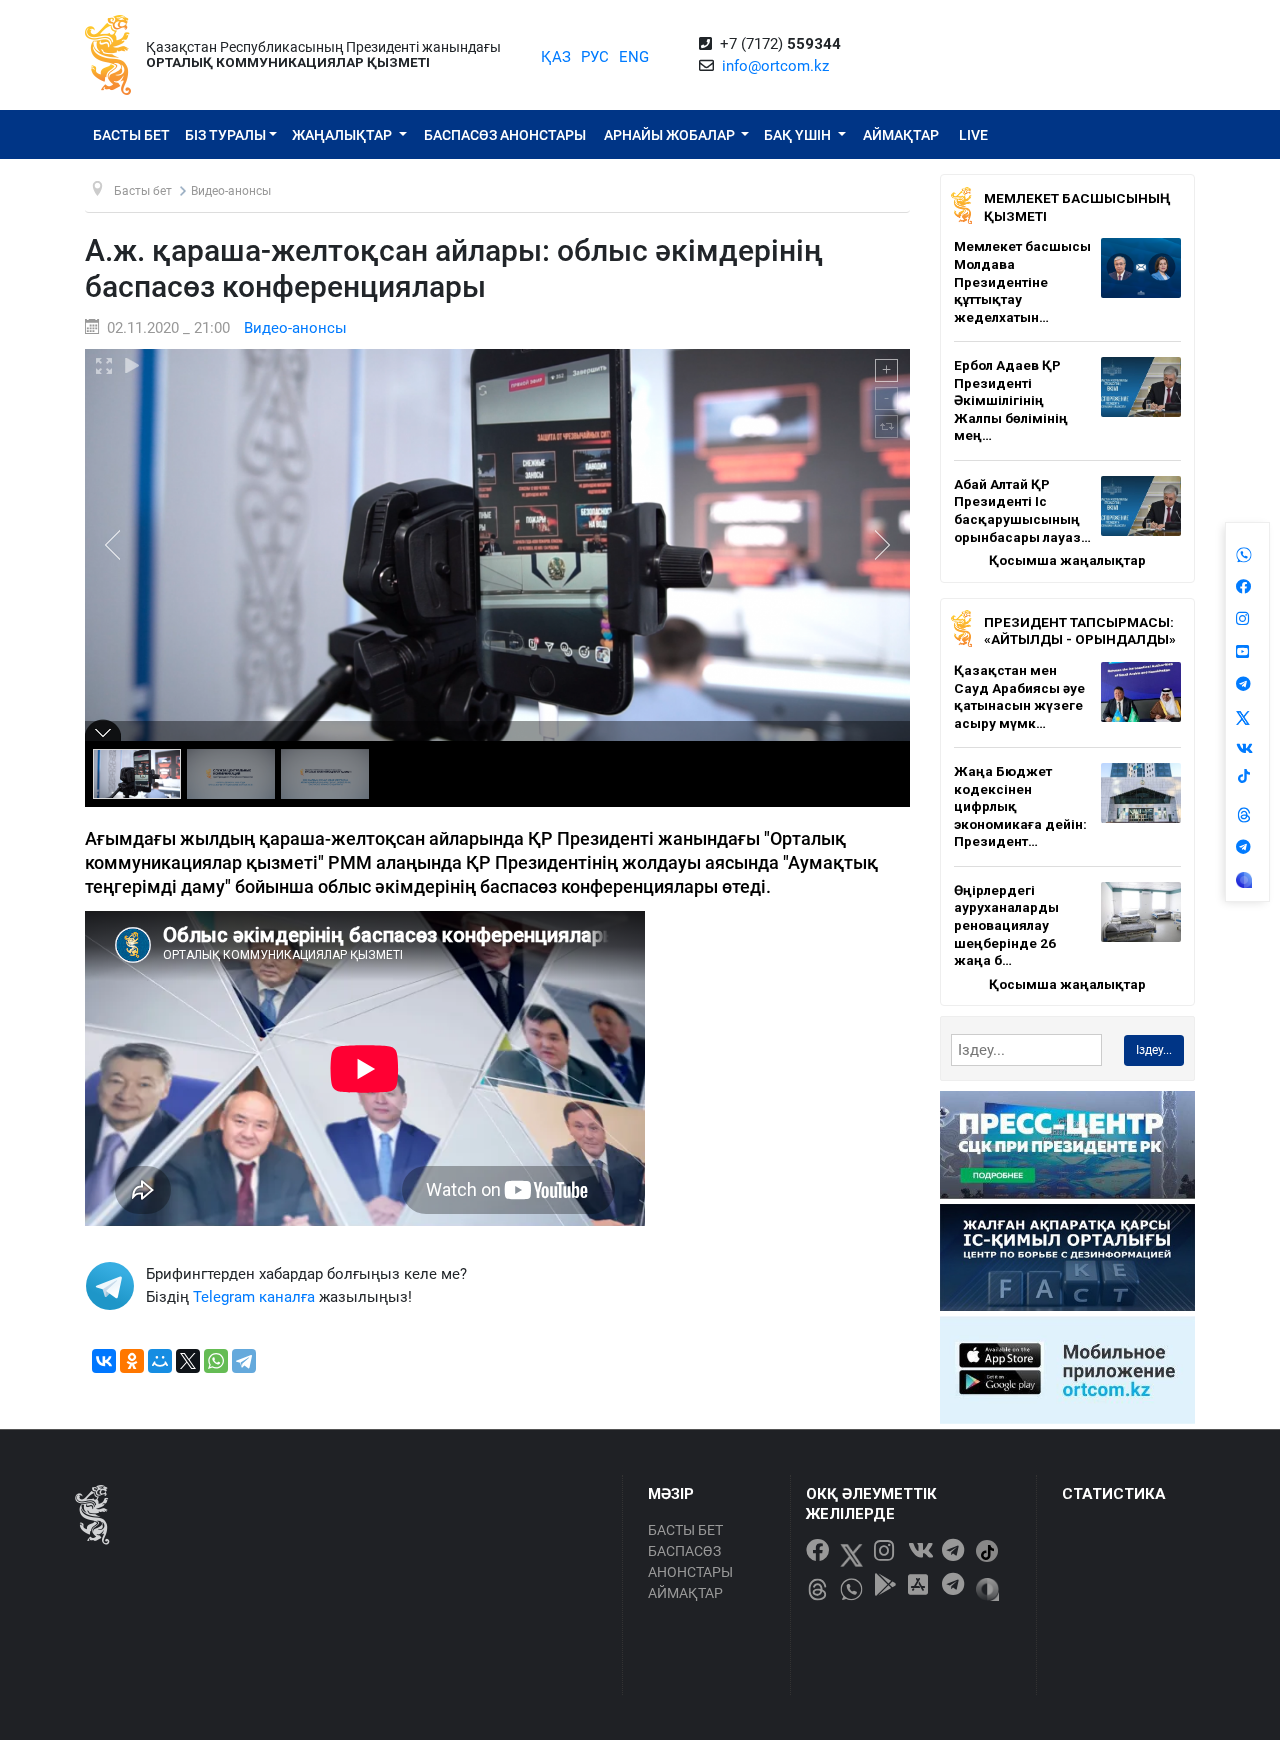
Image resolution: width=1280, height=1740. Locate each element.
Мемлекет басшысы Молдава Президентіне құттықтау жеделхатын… (1022, 281)
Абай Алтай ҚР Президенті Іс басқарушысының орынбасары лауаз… (1022, 510)
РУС (595, 57)
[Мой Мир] (160, 1361)
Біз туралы (225, 135)
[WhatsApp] (216, 1361)
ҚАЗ (556, 57)
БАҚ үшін (799, 135)
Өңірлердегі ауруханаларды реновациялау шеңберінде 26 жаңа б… (1006, 925)
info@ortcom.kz (775, 66)
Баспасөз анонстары (505, 135)
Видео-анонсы (295, 328)
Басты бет (131, 135)
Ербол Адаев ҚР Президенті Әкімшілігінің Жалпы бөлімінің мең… (1011, 400)
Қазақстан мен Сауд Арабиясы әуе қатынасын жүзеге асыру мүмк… (1019, 696)
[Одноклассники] (132, 1361)
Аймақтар (901, 135)
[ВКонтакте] (104, 1361)
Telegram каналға (254, 1297)
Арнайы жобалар (671, 135)
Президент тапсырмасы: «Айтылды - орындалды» (1080, 631)
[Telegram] (244, 1361)
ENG (634, 57)
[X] (188, 1361)
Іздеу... (1154, 1050)
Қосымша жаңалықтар (1067, 560)
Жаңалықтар (343, 135)
